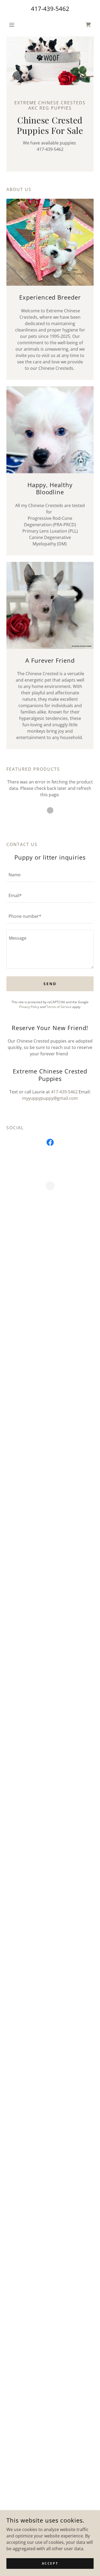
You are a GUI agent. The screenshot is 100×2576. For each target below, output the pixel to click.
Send (50, 984)
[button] (13, 25)
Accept (50, 2563)
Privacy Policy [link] (29, 1007)
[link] (50, 1143)
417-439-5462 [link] (50, 9)
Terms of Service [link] (59, 1007)
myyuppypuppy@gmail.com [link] (50, 1098)
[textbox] (50, 875)
